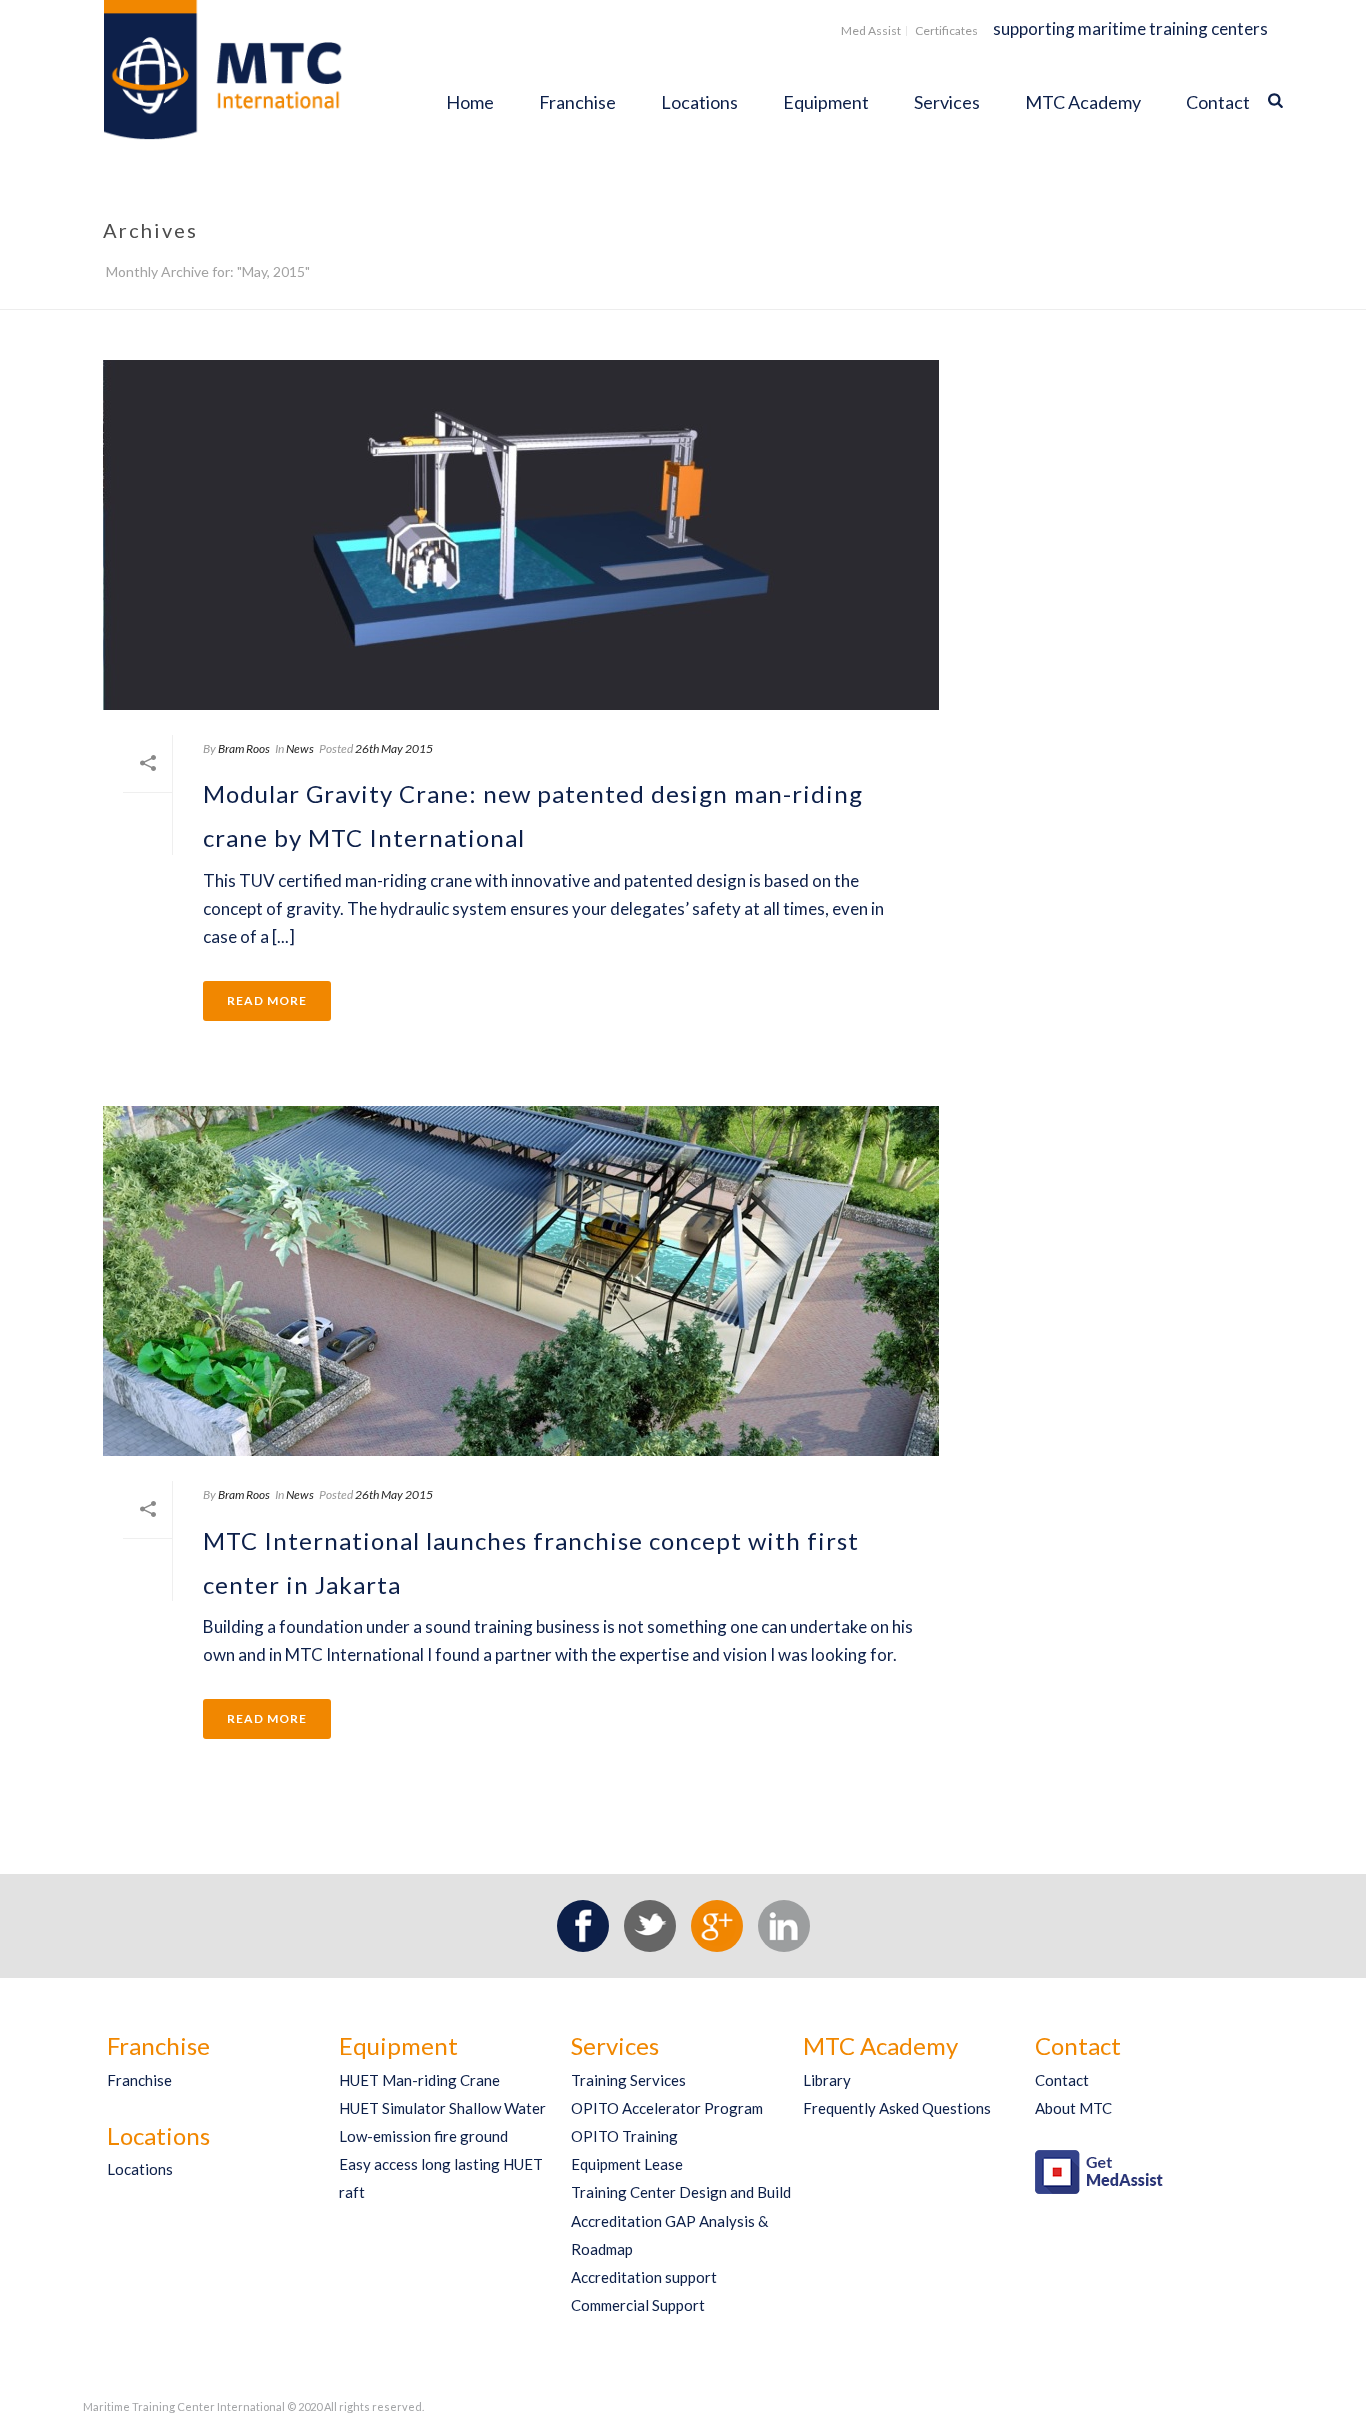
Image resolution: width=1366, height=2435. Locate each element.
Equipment (826, 102)
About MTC (1073, 2108)
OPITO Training (624, 2136)
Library (827, 2080)
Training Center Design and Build (681, 2192)
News (300, 748)
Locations (699, 102)
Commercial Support (638, 2305)
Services (947, 102)
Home (470, 102)
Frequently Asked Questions (897, 2108)
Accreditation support (644, 2277)
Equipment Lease (627, 2164)
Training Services (628, 2080)
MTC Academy (1083, 102)
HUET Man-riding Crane (419, 2080)
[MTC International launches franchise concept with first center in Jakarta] (521, 1281)
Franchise (577, 102)
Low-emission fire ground (423, 2136)
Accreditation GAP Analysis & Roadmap (669, 2235)
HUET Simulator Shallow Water (442, 2108)
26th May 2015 (394, 748)
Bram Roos (244, 748)
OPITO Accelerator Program (667, 2108)
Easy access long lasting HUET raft (441, 2178)
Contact (1218, 102)
